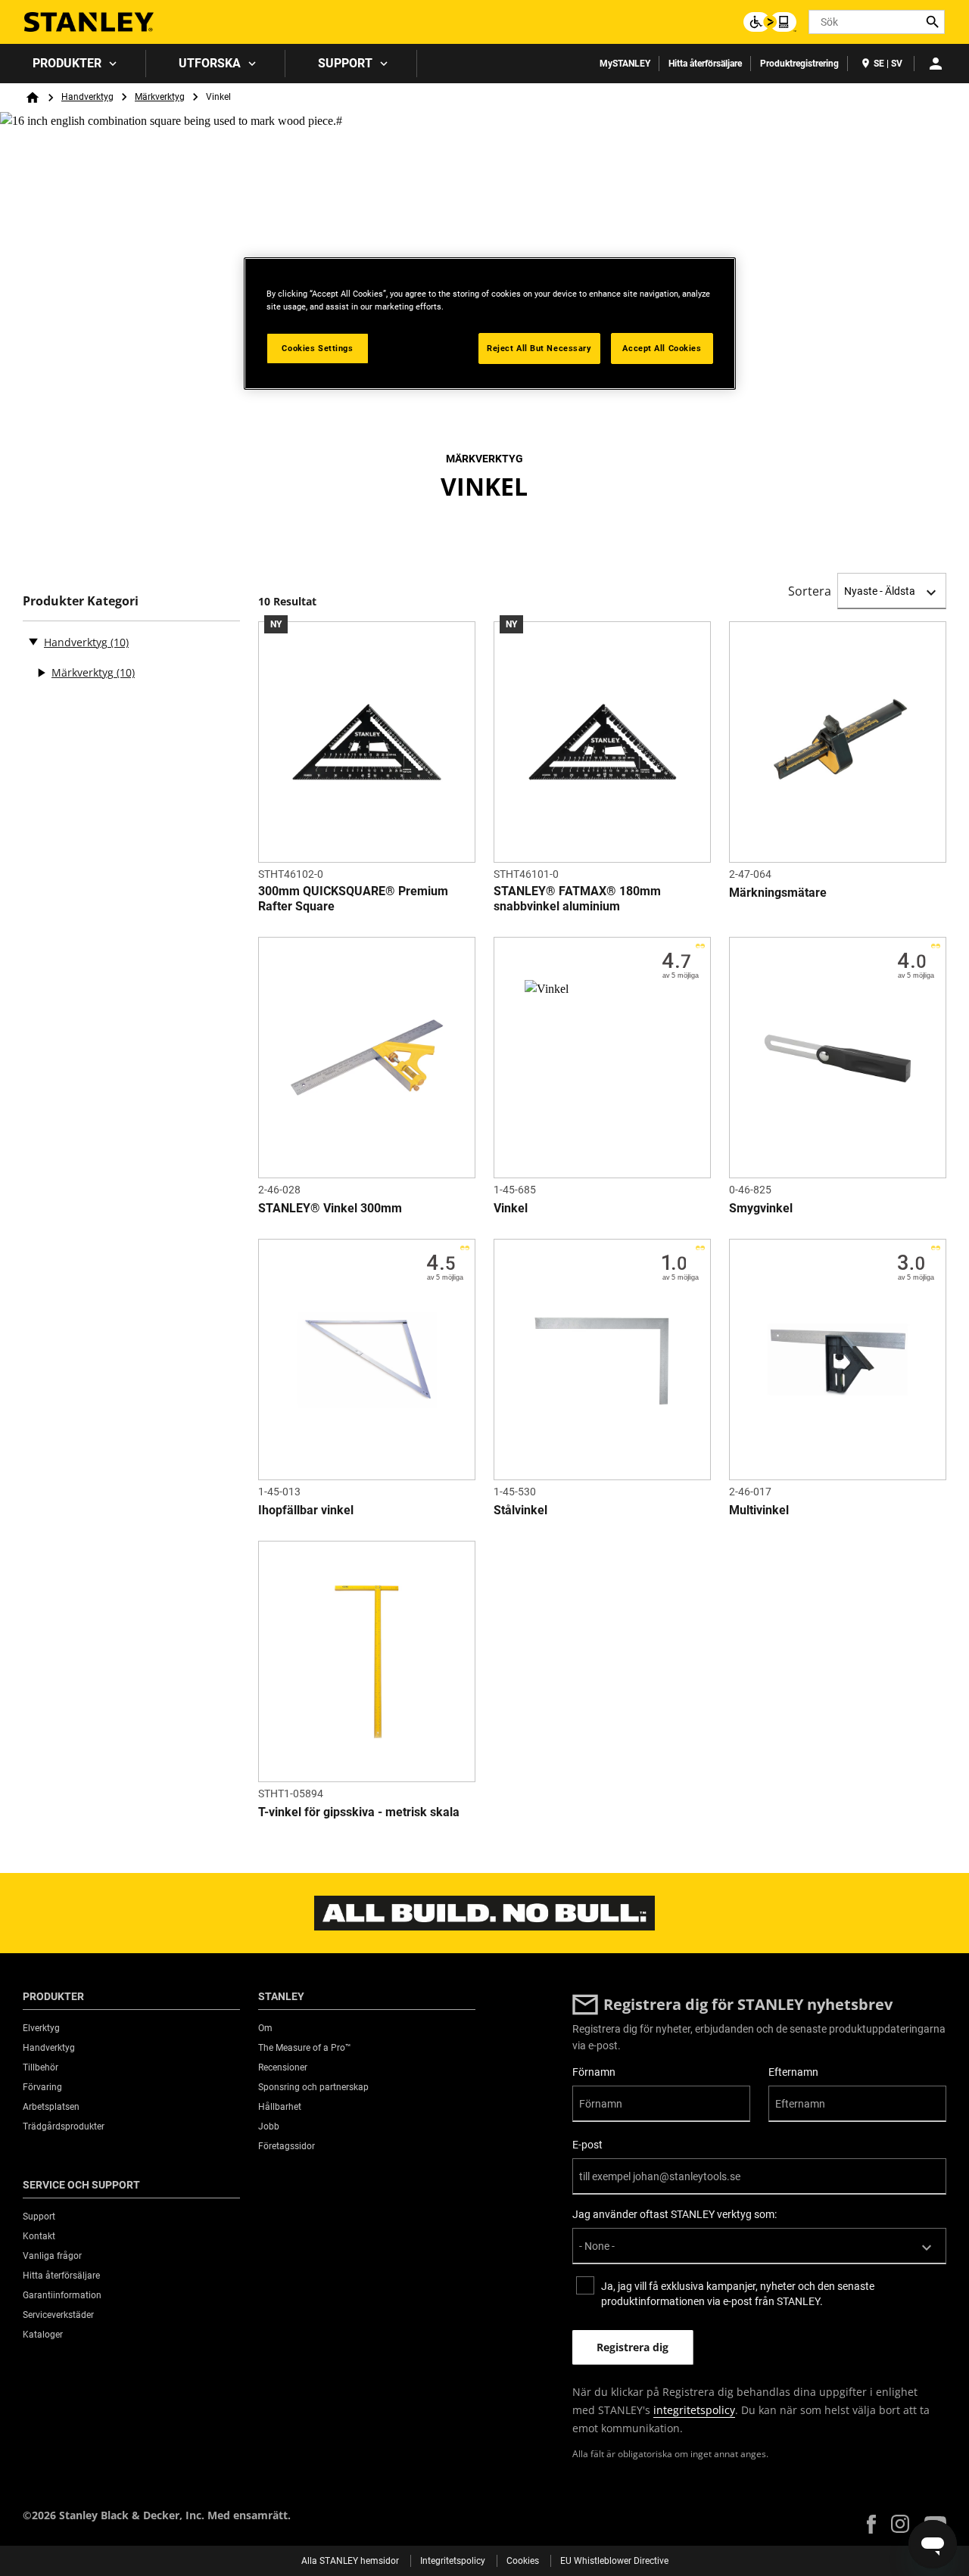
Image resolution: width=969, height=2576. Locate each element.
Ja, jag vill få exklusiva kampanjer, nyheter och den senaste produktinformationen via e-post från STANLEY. (738, 2294)
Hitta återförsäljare (705, 64)
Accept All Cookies (662, 348)
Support (345, 63)
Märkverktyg (160, 97)
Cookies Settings (317, 348)
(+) (41, 673)
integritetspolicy (694, 2410)
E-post (587, 2145)
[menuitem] (73, 64)
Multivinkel (759, 1510)
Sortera (810, 591)
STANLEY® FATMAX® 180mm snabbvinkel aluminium (577, 899)
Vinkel (511, 1208)
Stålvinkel (520, 1510)
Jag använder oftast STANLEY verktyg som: (675, 2214)
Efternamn (793, 2072)
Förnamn (594, 2072)
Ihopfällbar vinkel (306, 1510)
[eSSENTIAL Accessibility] (770, 22)
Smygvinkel (761, 1208)
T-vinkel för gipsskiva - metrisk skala (359, 1812)
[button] (871, 2524)
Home (33, 98)
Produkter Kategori (81, 601)
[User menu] (936, 64)
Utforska (210, 63)
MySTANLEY (625, 64)
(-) (33, 641)
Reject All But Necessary (539, 348)
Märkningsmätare (778, 893)
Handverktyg (87, 97)
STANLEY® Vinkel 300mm (330, 1208)
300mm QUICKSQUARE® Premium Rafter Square (353, 899)
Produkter (67, 63)
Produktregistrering (799, 64)
